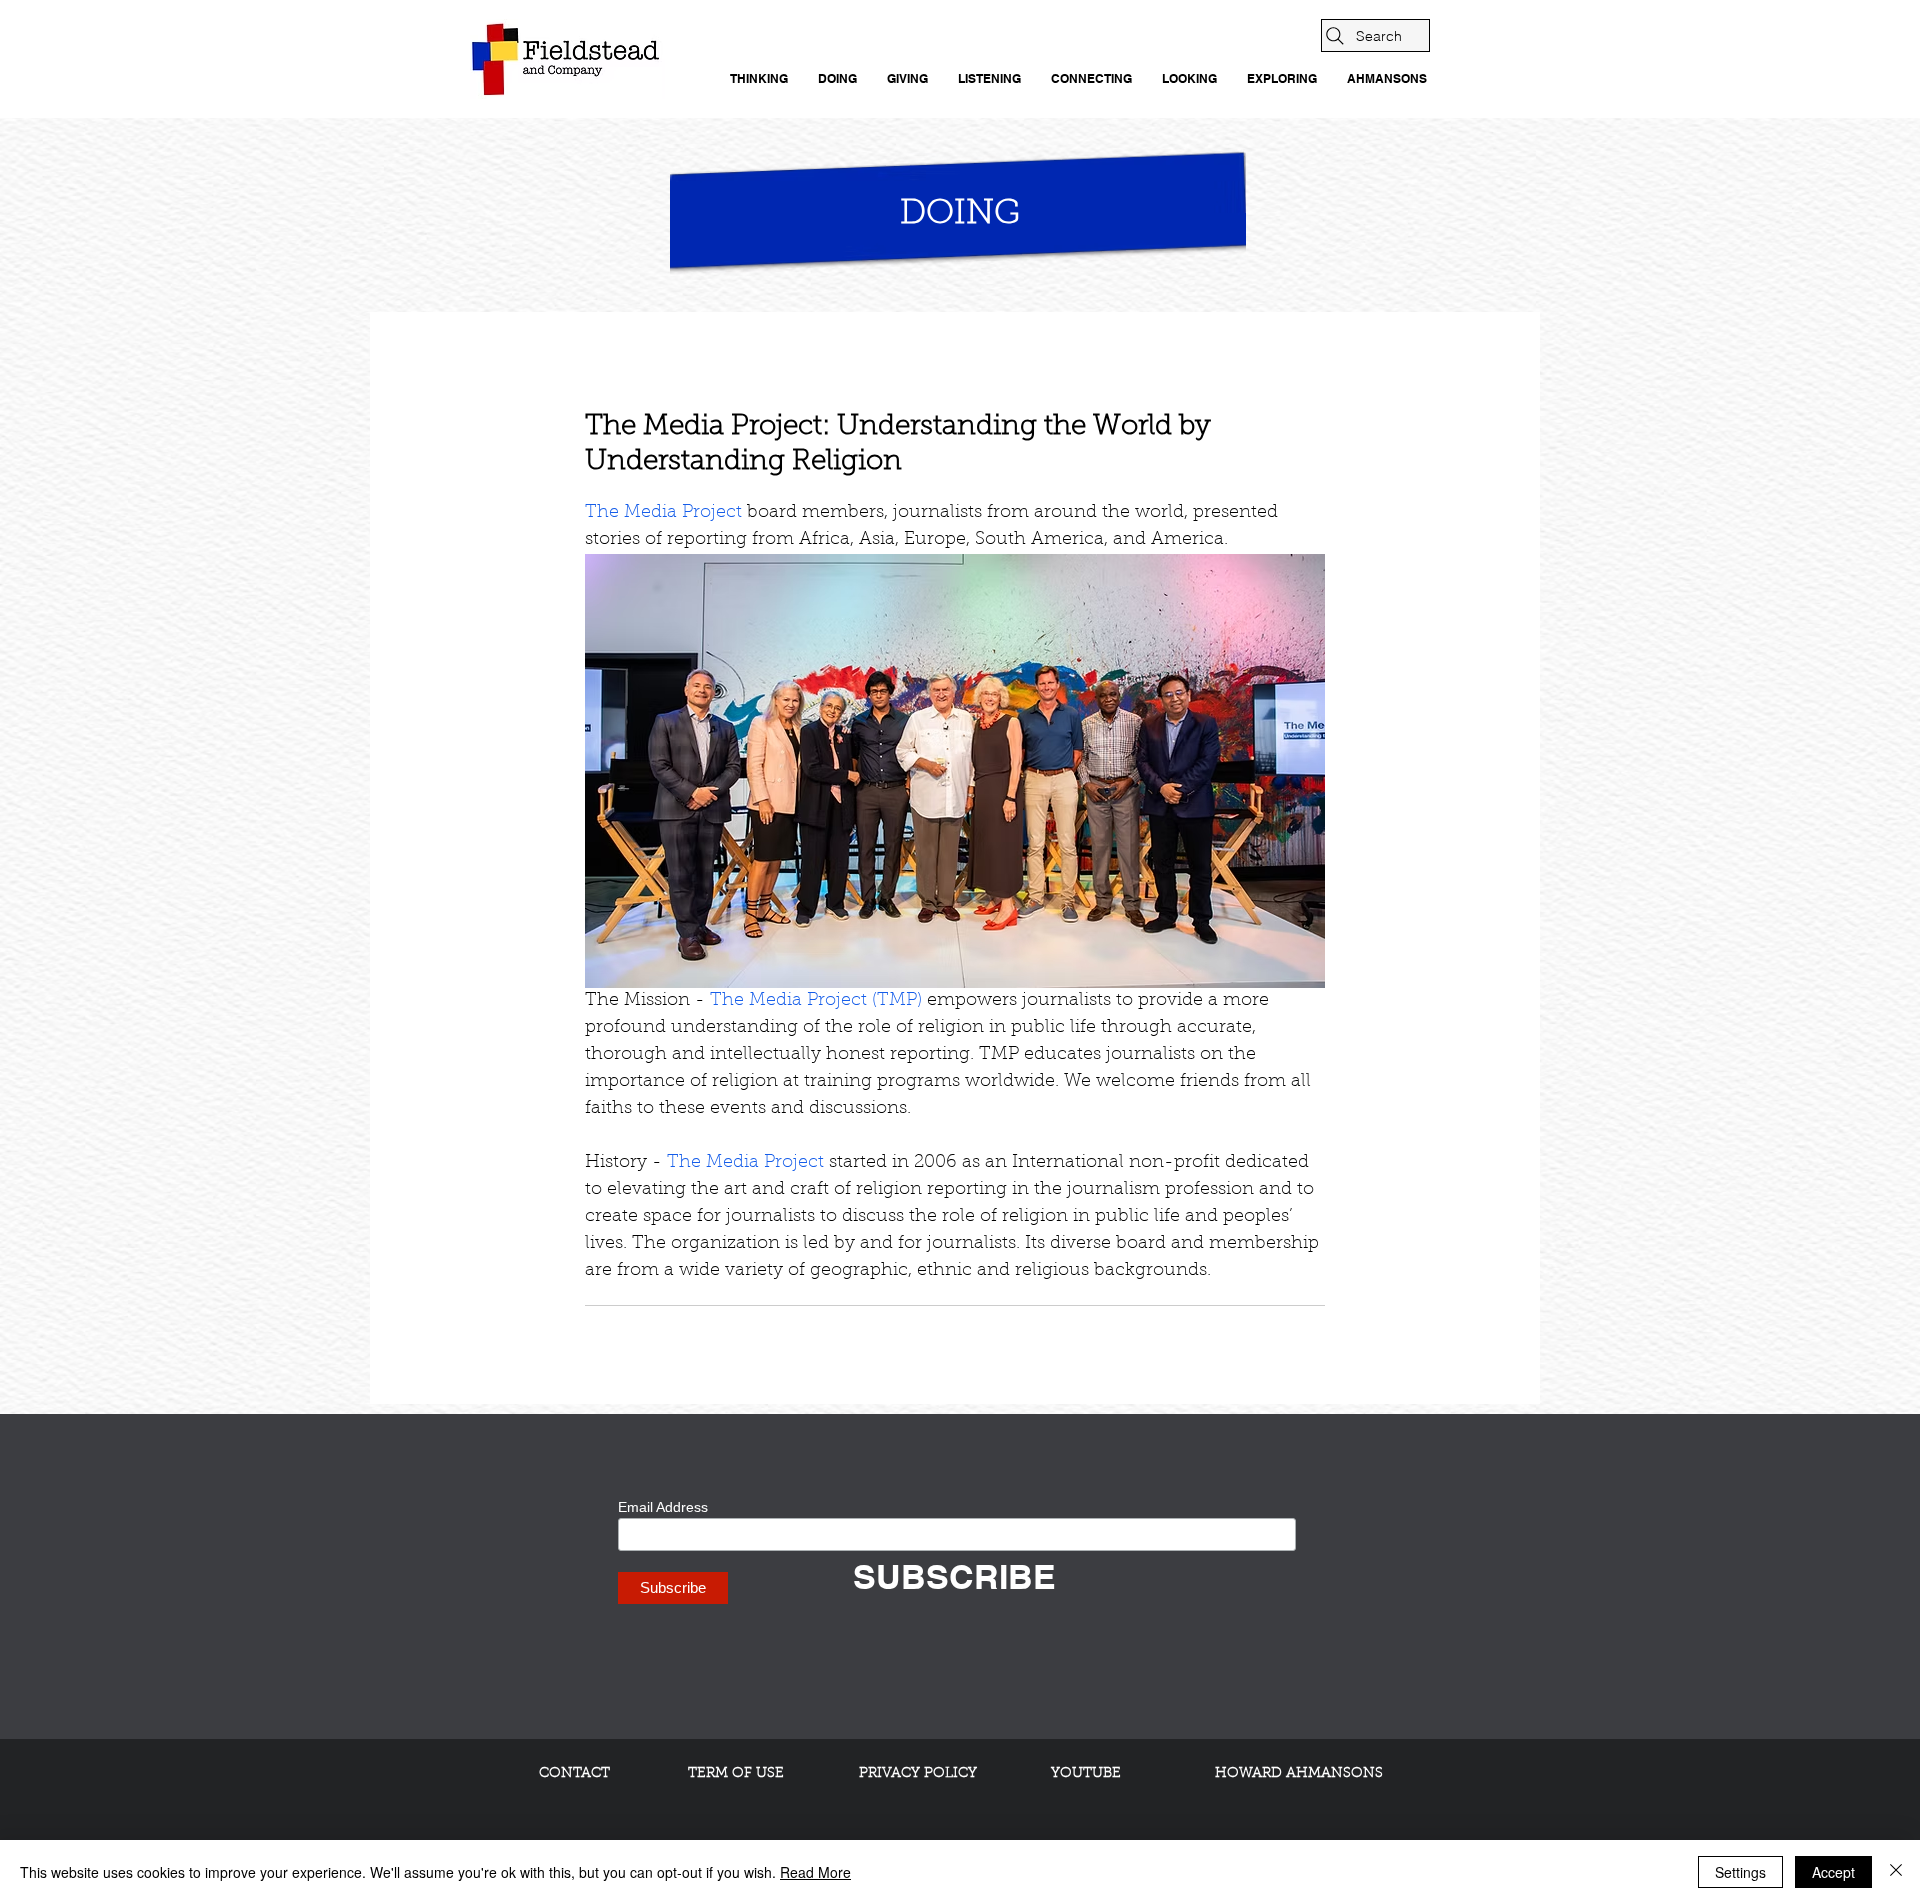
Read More (815, 1872)
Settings (1740, 1872)
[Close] (1896, 1872)
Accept (1833, 1872)
